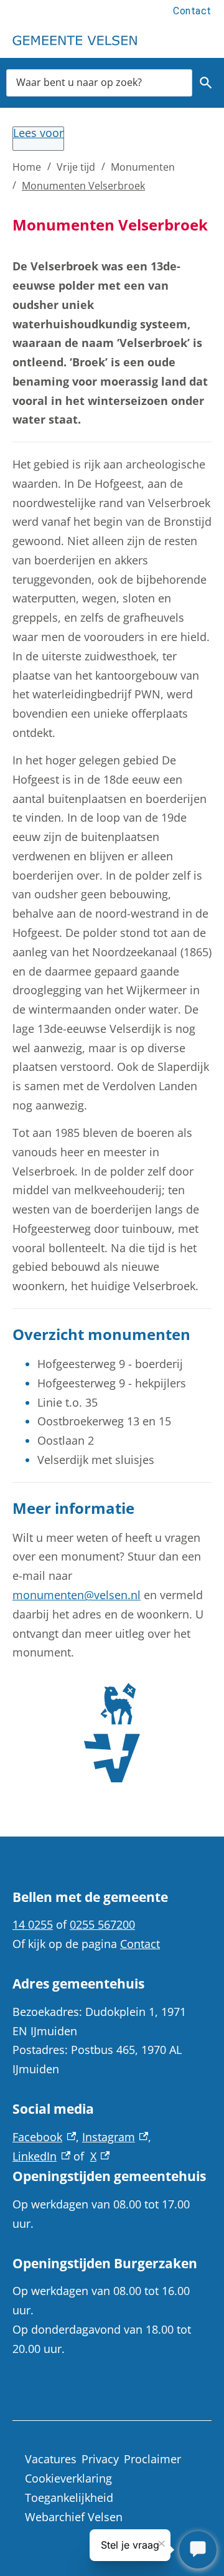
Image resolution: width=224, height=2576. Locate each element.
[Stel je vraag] (198, 2550)
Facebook (44, 2137)
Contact (192, 11)
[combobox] (99, 83)
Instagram (115, 2137)
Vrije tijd (76, 167)
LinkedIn (41, 2156)
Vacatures (51, 2459)
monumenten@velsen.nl (77, 1595)
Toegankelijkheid (69, 2498)
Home (27, 167)
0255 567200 (102, 1924)
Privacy (100, 2459)
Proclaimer (152, 2459)
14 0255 (33, 1924)
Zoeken (206, 83)
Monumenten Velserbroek (83, 186)
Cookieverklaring (68, 2478)
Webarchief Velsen (74, 2517)
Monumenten (143, 167)
